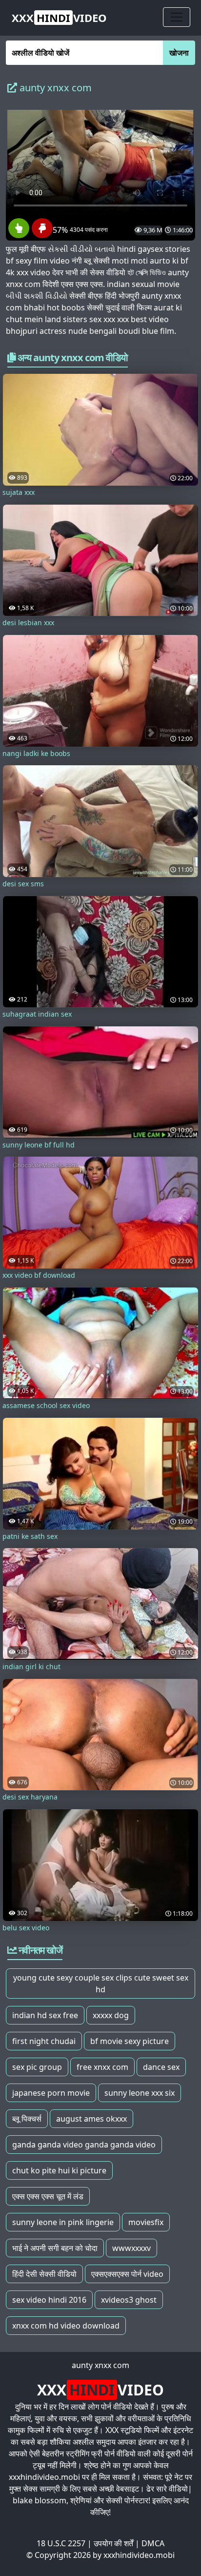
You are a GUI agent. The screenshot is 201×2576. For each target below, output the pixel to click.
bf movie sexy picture (130, 2041)
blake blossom (40, 2500)
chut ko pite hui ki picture (59, 2170)
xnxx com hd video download (66, 2326)
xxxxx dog (111, 2015)
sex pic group (37, 2067)
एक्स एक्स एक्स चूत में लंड (48, 2196)
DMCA (153, 2543)
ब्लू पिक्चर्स (27, 2119)
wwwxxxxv (131, 2248)
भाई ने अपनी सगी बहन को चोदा (55, 2248)
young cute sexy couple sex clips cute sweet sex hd (101, 1983)
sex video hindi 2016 (49, 2300)
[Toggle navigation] (177, 17)
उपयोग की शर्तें (113, 2543)
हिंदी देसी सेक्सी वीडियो (44, 2274)
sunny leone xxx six (140, 2093)
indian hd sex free (45, 2015)
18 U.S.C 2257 (61, 2543)
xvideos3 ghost (129, 2300)
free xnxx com (102, 2067)
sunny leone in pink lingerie (63, 2222)
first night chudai (44, 2041)
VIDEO (59, 18)
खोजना (179, 53)
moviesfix (146, 2222)
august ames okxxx (91, 2119)
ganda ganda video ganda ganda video (84, 2145)
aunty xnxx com (100, 2365)
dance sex (161, 2067)
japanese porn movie (51, 2093)
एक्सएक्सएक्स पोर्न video (127, 2274)
